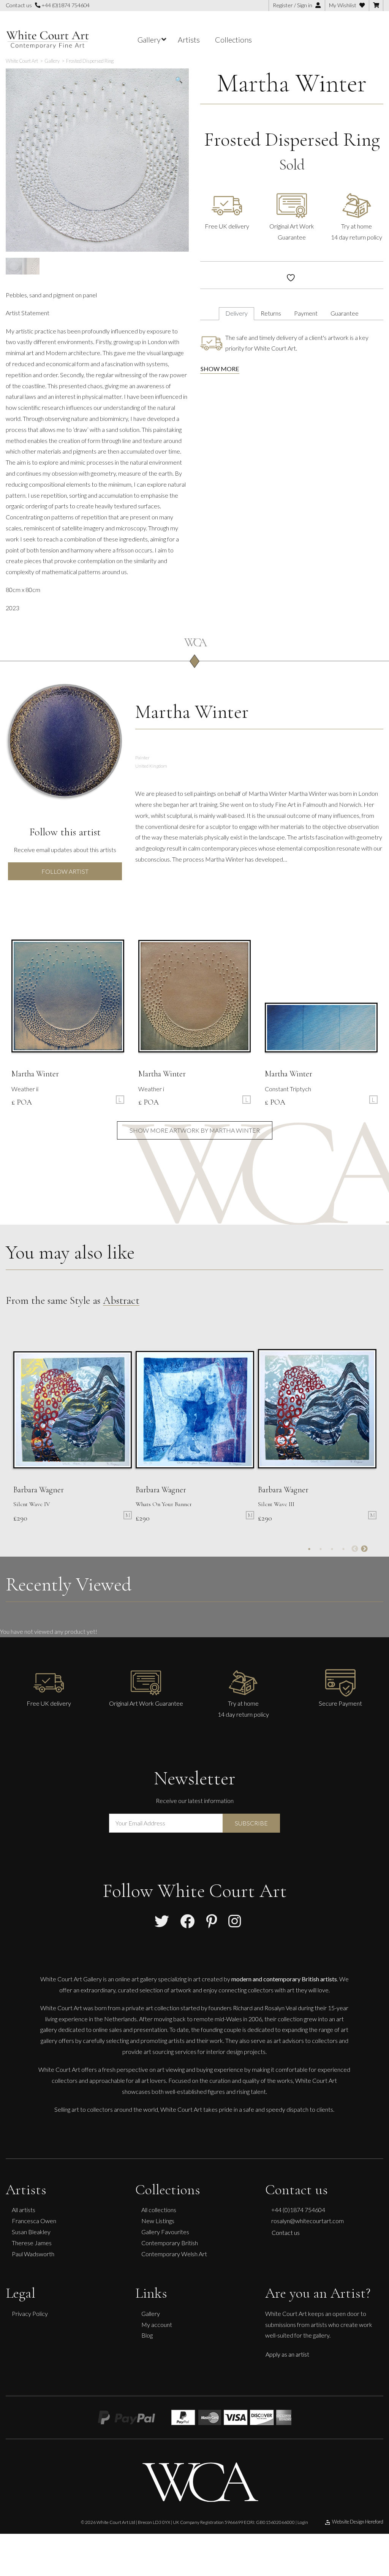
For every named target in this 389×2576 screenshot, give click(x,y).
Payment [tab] (306, 313)
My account (157, 2324)
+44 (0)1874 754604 (65, 5)
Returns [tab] (271, 313)
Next (364, 1549)
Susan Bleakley (31, 2232)
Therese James (32, 2243)
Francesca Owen (34, 2221)
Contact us (286, 2232)
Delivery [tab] (236, 313)
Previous (355, 1549)
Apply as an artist (287, 2354)
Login (303, 2522)
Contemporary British (170, 2243)
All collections (159, 2210)
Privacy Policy (30, 2313)
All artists (24, 2210)
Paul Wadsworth (33, 2253)
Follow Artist (65, 871)
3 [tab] (332, 1549)
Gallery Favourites (165, 2232)
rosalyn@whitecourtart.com (308, 2221)
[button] (179, 80)
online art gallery (136, 1978)
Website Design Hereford (358, 2522)
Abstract (121, 1300)
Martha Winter (292, 83)
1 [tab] (309, 1549)
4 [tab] (343, 1549)
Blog (147, 2335)
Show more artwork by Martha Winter (195, 1130)
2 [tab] (321, 1549)
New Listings (158, 2221)
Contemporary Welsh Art (174, 2253)
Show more (220, 369)
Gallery (151, 2313)
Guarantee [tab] (345, 313)
